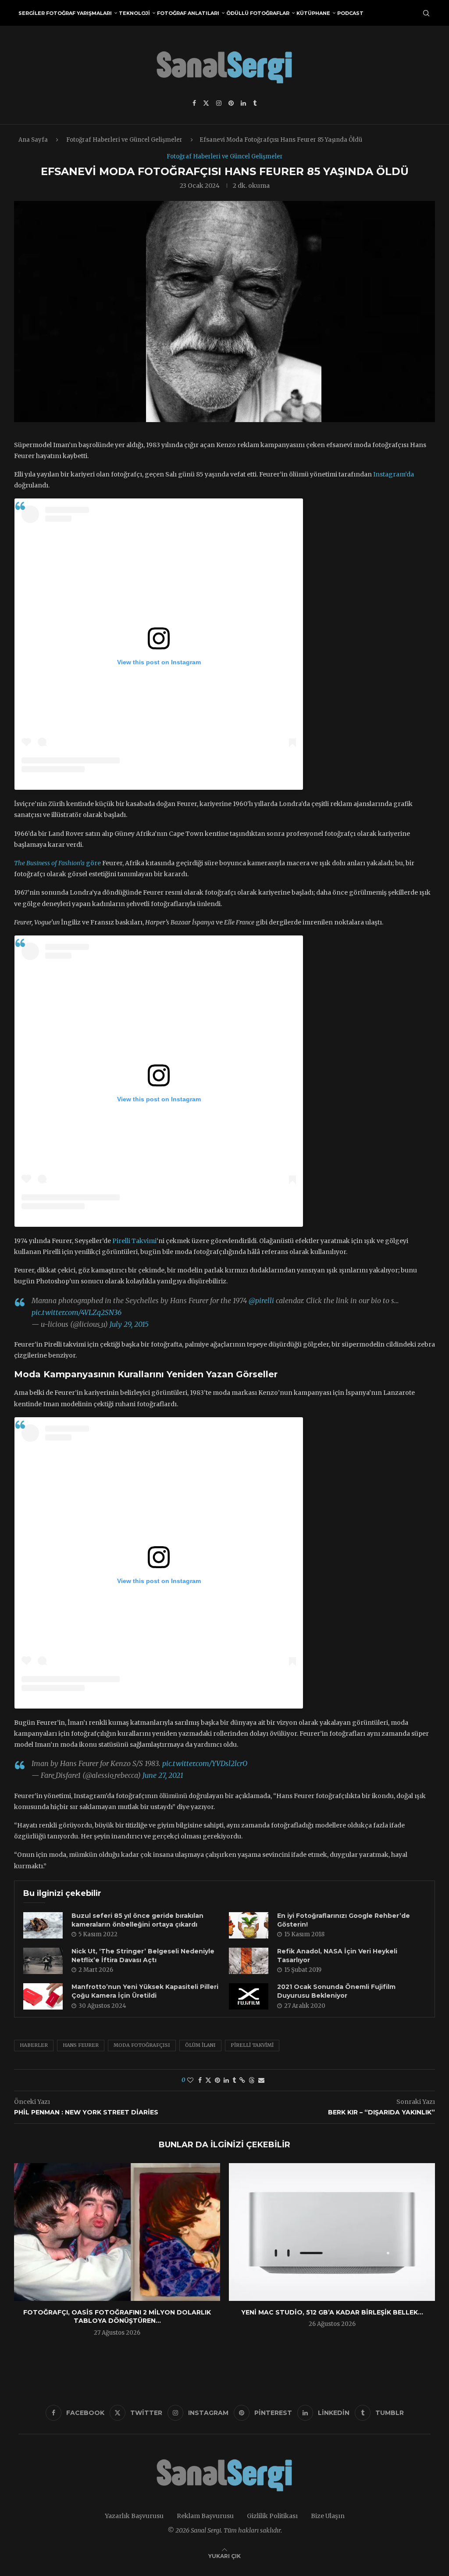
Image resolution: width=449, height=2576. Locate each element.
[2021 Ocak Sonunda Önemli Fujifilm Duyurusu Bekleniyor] (249, 1996)
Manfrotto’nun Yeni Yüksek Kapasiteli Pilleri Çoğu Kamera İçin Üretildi (145, 1991)
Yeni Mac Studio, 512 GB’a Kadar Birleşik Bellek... (332, 2312)
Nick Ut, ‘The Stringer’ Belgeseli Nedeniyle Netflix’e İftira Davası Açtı (143, 1956)
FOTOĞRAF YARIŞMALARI (79, 13)
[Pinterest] (231, 103)
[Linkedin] (243, 103)
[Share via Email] (261, 2080)
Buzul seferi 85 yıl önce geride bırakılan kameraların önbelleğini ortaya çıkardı (137, 1920)
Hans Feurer (81, 2045)
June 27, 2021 (163, 1775)
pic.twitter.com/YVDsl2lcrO (205, 1763)
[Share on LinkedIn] (226, 2080)
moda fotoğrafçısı (142, 2045)
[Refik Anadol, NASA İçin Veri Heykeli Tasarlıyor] (249, 1961)
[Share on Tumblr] (234, 2080)
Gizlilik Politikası (272, 2516)
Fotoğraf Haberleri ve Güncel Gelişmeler (124, 140)
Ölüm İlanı (200, 2045)
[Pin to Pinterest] (217, 2080)
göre (57, 863)
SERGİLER (32, 13)
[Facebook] (194, 103)
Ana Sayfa (33, 140)
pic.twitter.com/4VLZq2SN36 (77, 1312)
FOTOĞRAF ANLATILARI (188, 13)
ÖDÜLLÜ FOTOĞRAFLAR (258, 13)
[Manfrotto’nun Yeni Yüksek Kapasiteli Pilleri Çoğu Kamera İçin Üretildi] (43, 1996)
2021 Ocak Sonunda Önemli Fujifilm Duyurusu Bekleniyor (336, 1991)
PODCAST (350, 13)
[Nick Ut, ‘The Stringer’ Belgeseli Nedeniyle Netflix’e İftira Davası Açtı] (43, 1961)
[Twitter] (206, 103)
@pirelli (261, 1301)
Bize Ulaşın (328, 2516)
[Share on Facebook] (200, 2080)
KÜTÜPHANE (313, 13)
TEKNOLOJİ (134, 13)
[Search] (426, 13)
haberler (34, 2045)
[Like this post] (190, 2080)
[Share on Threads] (252, 2080)
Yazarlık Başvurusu (134, 2516)
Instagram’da (394, 474)
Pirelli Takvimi (134, 1241)
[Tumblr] (255, 103)
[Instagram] (219, 103)
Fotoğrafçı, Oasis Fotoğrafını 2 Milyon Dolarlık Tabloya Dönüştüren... (117, 2317)
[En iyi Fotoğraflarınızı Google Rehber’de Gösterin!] (249, 1925)
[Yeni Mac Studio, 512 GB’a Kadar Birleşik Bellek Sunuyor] (332, 2232)
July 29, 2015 (129, 1324)
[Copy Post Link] (242, 2080)
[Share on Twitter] (208, 2080)
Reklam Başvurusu (205, 2516)
